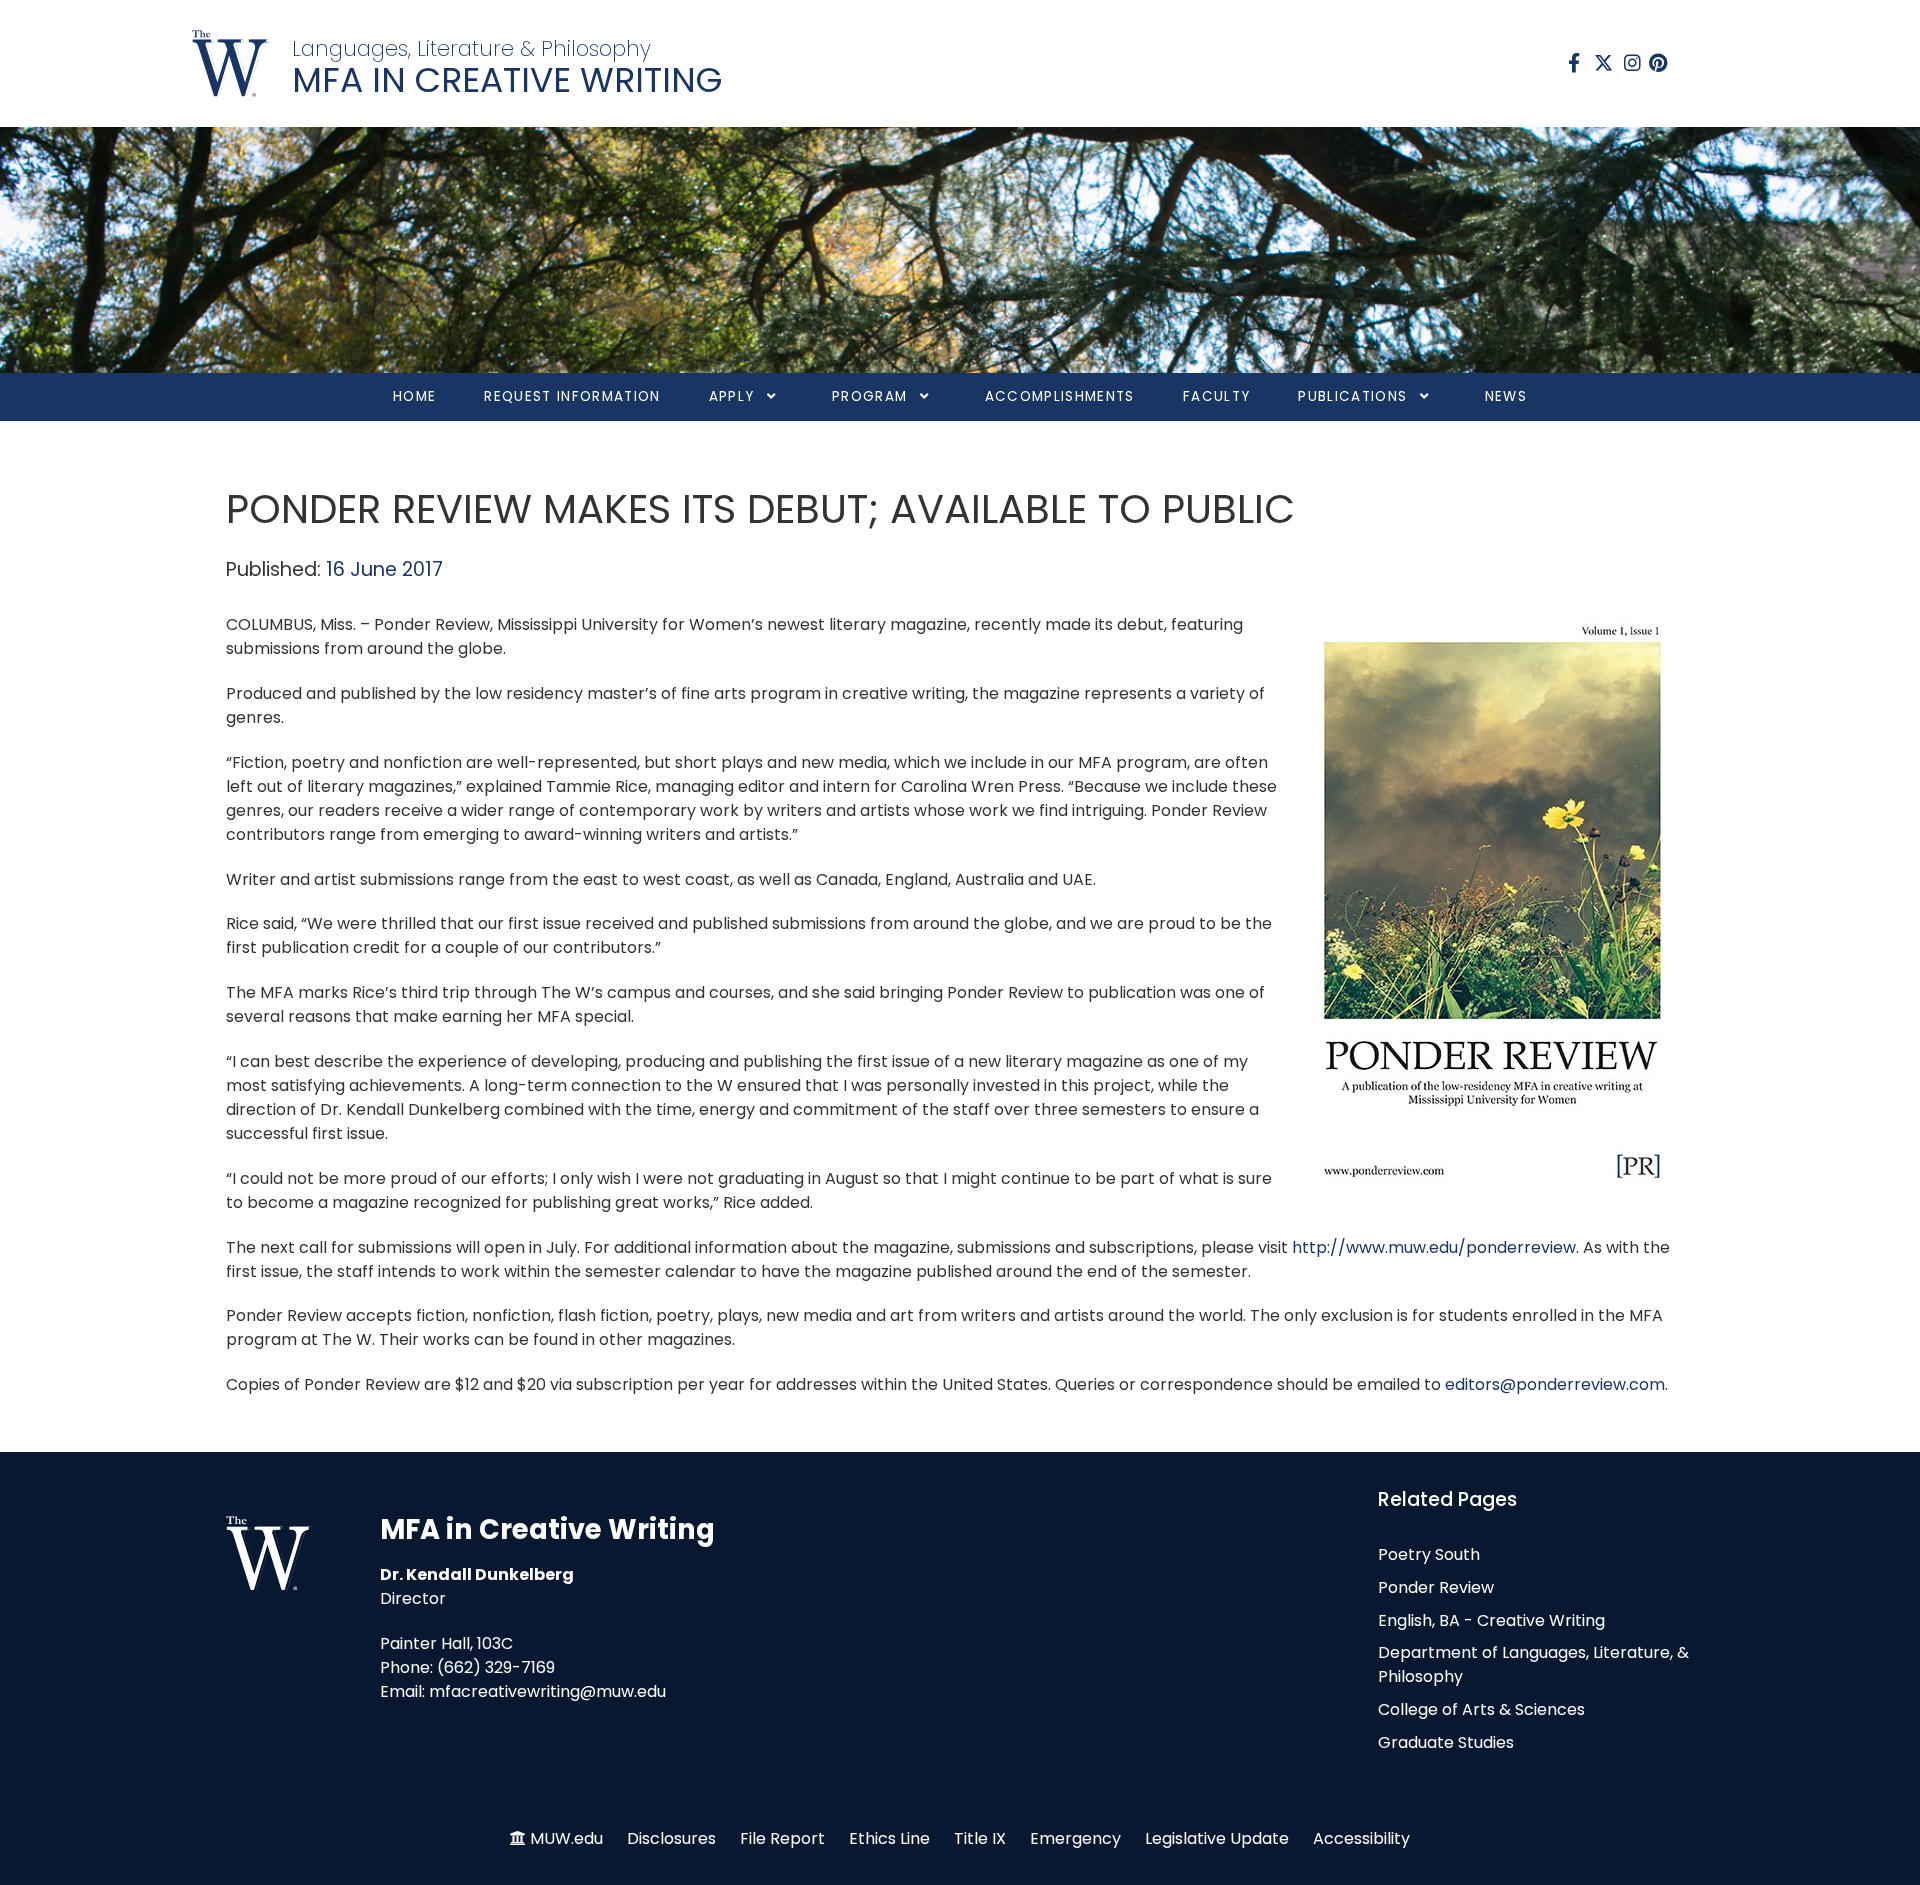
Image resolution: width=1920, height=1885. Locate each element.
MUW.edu (566, 1838)
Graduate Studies (1446, 1742)
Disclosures (671, 1838)
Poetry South (1429, 1554)
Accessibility (1361, 1838)
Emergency (1075, 1838)
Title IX (980, 1838)
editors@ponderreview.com (1555, 1384)
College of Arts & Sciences (1481, 1709)
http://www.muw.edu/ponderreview (1434, 1247)
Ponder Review (1436, 1587)
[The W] (230, 63)
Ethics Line (889, 1838)
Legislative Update (1217, 1838)
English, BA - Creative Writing (1491, 1620)
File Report (782, 1838)
